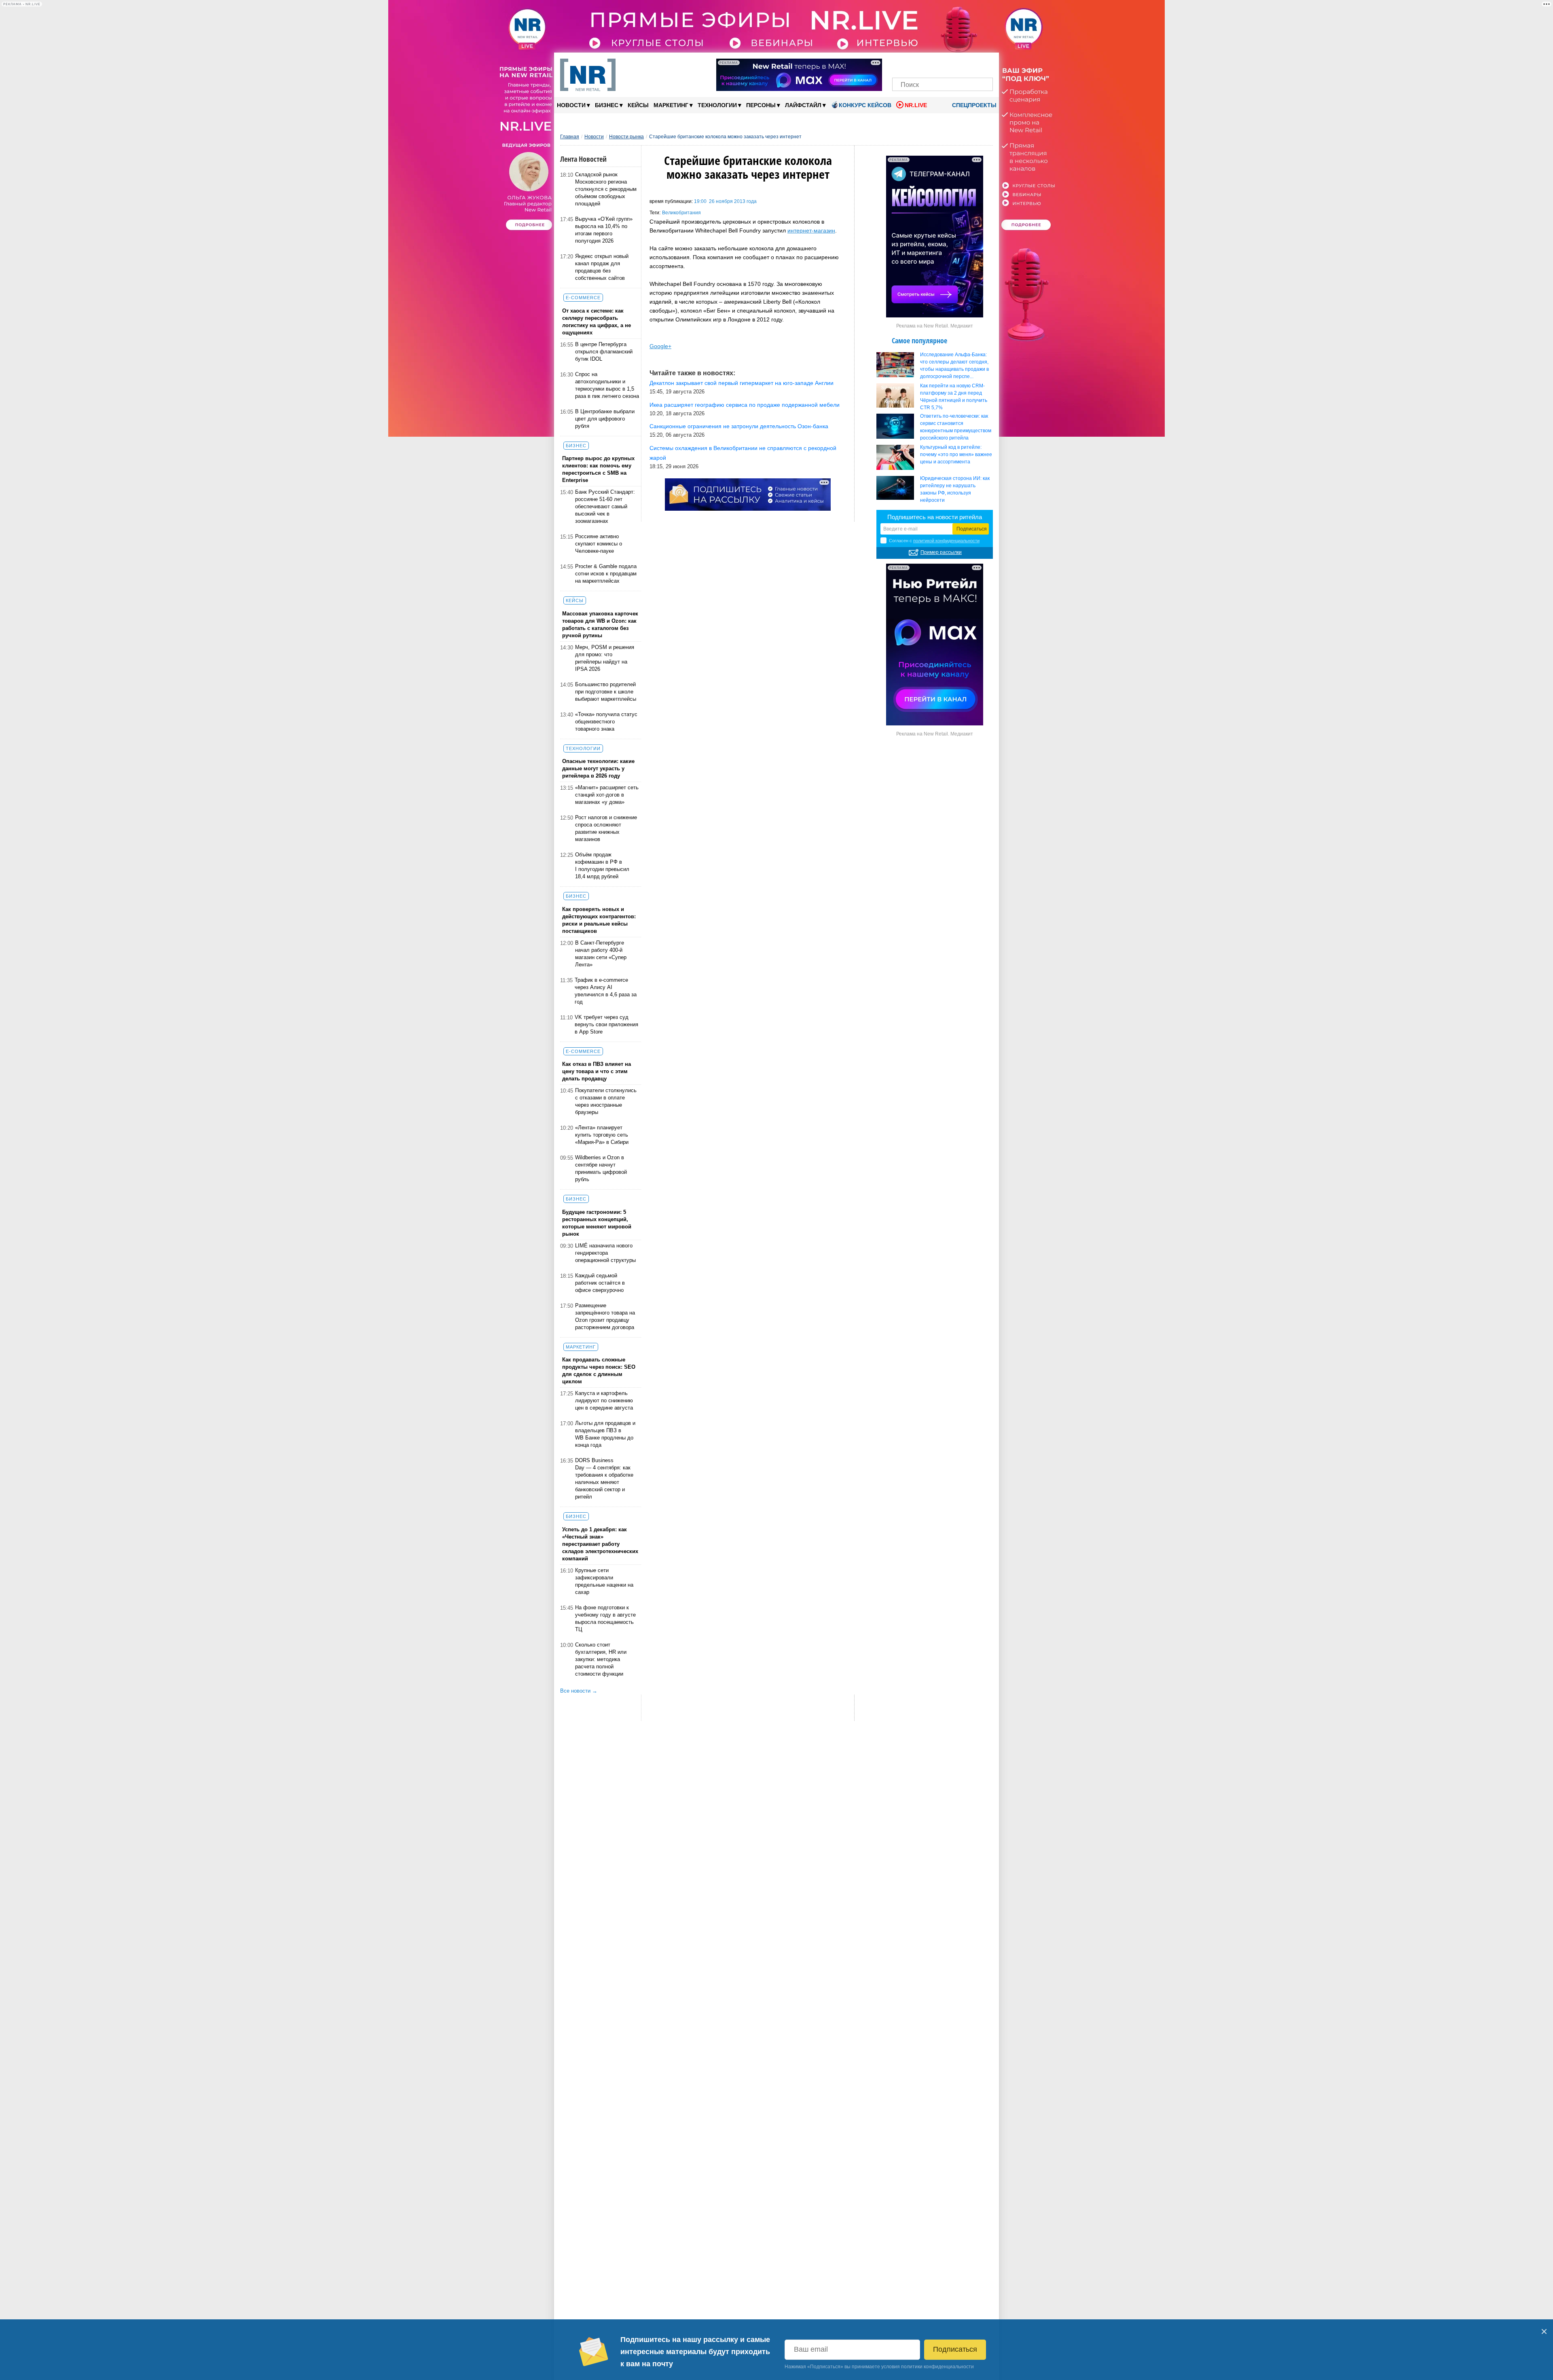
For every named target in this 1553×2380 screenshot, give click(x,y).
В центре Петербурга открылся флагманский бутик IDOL (604, 352)
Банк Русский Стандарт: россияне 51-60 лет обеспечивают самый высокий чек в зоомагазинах (605, 506)
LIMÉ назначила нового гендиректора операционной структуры (605, 1253)
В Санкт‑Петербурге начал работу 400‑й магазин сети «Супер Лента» (601, 954)
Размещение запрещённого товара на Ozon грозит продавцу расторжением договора (605, 1316)
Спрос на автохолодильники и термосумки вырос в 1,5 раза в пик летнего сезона (607, 385)
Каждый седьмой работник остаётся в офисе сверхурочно (600, 1283)
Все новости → (579, 1691)
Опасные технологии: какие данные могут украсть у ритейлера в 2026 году (598, 768)
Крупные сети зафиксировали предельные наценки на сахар (604, 1581)
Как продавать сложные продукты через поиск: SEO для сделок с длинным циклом (599, 1371)
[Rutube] (970, 64)
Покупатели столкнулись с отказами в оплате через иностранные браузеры (606, 1101)
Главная (570, 137)
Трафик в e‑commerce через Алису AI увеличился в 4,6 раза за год (606, 991)
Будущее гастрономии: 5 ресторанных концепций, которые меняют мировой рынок (597, 1223)
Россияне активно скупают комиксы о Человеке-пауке (599, 544)
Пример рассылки (941, 552)
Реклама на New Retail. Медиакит (935, 326)
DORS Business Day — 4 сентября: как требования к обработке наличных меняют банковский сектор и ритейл (604, 1479)
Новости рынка (626, 137)
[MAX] (929, 64)
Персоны (763, 105)
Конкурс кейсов (865, 105)
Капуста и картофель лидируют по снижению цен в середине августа (604, 1400)
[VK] (915, 64)
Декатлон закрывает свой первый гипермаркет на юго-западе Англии (742, 383)
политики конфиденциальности (937, 2367)
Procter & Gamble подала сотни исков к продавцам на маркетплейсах (606, 574)
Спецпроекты (973, 105)
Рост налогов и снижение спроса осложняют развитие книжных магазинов (606, 828)
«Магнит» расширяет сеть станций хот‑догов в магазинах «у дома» (607, 795)
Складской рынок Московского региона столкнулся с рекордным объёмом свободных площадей (606, 189)
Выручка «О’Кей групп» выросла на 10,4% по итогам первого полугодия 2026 (604, 230)
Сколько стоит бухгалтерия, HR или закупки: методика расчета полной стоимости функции (601, 1659)
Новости (573, 105)
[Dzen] (943, 64)
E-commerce (583, 298)
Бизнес (609, 105)
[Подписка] (984, 64)
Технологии (719, 105)
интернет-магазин (811, 230)
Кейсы (638, 105)
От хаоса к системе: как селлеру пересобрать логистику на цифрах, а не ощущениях (597, 322)
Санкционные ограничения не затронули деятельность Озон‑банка (739, 426)
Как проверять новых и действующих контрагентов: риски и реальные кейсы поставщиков (599, 920)
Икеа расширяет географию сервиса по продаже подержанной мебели (745, 405)
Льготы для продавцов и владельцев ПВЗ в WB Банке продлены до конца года (605, 1434)
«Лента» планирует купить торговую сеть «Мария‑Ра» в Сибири (602, 1135)
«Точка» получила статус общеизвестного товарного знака (606, 722)
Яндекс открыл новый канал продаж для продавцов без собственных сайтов (602, 267)
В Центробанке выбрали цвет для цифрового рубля (605, 419)
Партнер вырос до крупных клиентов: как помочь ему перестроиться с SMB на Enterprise (598, 469)
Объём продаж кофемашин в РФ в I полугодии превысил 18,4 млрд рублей (602, 866)
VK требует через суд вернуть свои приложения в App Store (606, 1024)
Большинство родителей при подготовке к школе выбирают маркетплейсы (606, 692)
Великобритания (681, 213)
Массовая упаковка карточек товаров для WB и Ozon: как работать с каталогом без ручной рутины (600, 625)
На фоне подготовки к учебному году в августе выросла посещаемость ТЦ (605, 1618)
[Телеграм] (901, 64)
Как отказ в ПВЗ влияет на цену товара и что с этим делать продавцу (597, 1071)
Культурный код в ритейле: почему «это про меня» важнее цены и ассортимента (956, 454)
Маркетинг (673, 105)
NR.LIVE (916, 105)
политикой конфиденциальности (946, 541)
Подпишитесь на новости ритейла (935, 517)
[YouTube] (956, 64)
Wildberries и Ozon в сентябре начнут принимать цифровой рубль (601, 1168)
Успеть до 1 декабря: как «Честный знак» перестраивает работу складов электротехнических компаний (600, 1544)
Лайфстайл (805, 105)
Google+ (660, 346)
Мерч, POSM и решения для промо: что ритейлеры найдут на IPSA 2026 (605, 658)
